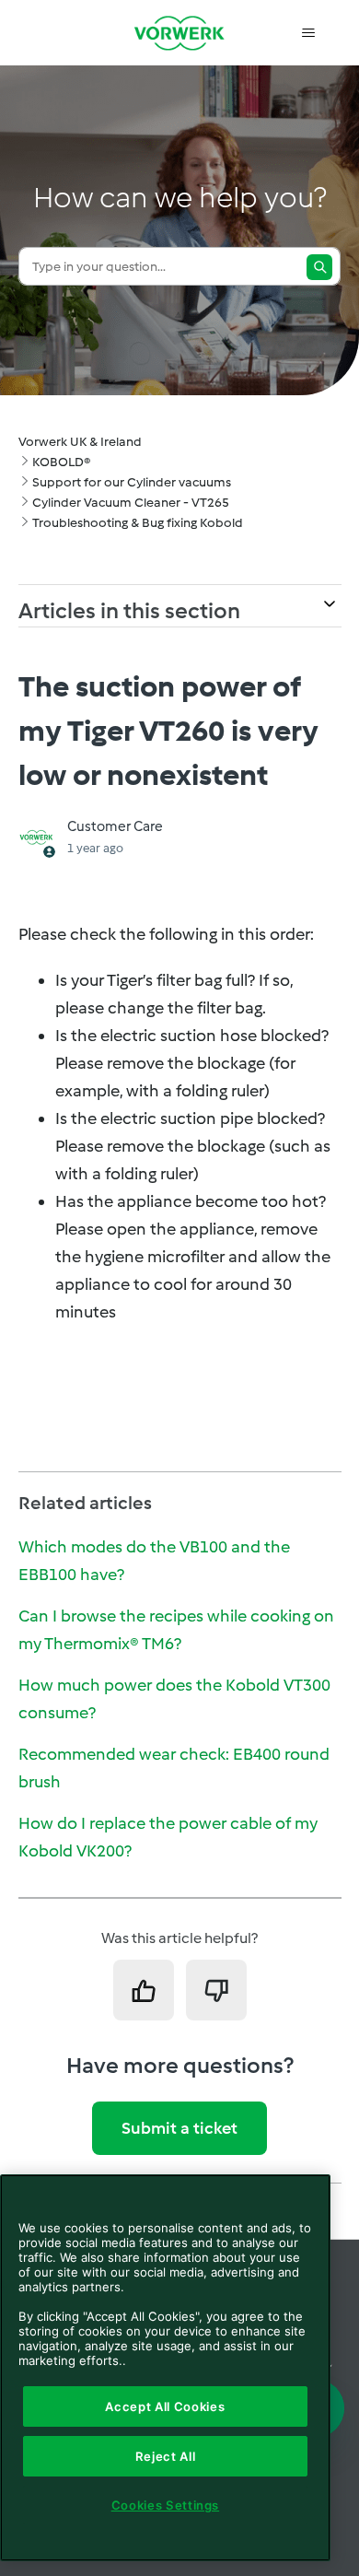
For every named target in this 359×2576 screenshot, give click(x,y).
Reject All (166, 2456)
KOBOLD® (61, 462)
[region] (165, 2368)
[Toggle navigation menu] (309, 33)
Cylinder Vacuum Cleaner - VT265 (131, 503)
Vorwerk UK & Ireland (80, 442)
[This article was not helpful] (216, 1990)
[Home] (179, 33)
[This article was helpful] (144, 1990)
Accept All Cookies (165, 2406)
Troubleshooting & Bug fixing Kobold (138, 523)
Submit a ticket (179, 2128)
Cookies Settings (166, 2505)
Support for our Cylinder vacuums (132, 482)
